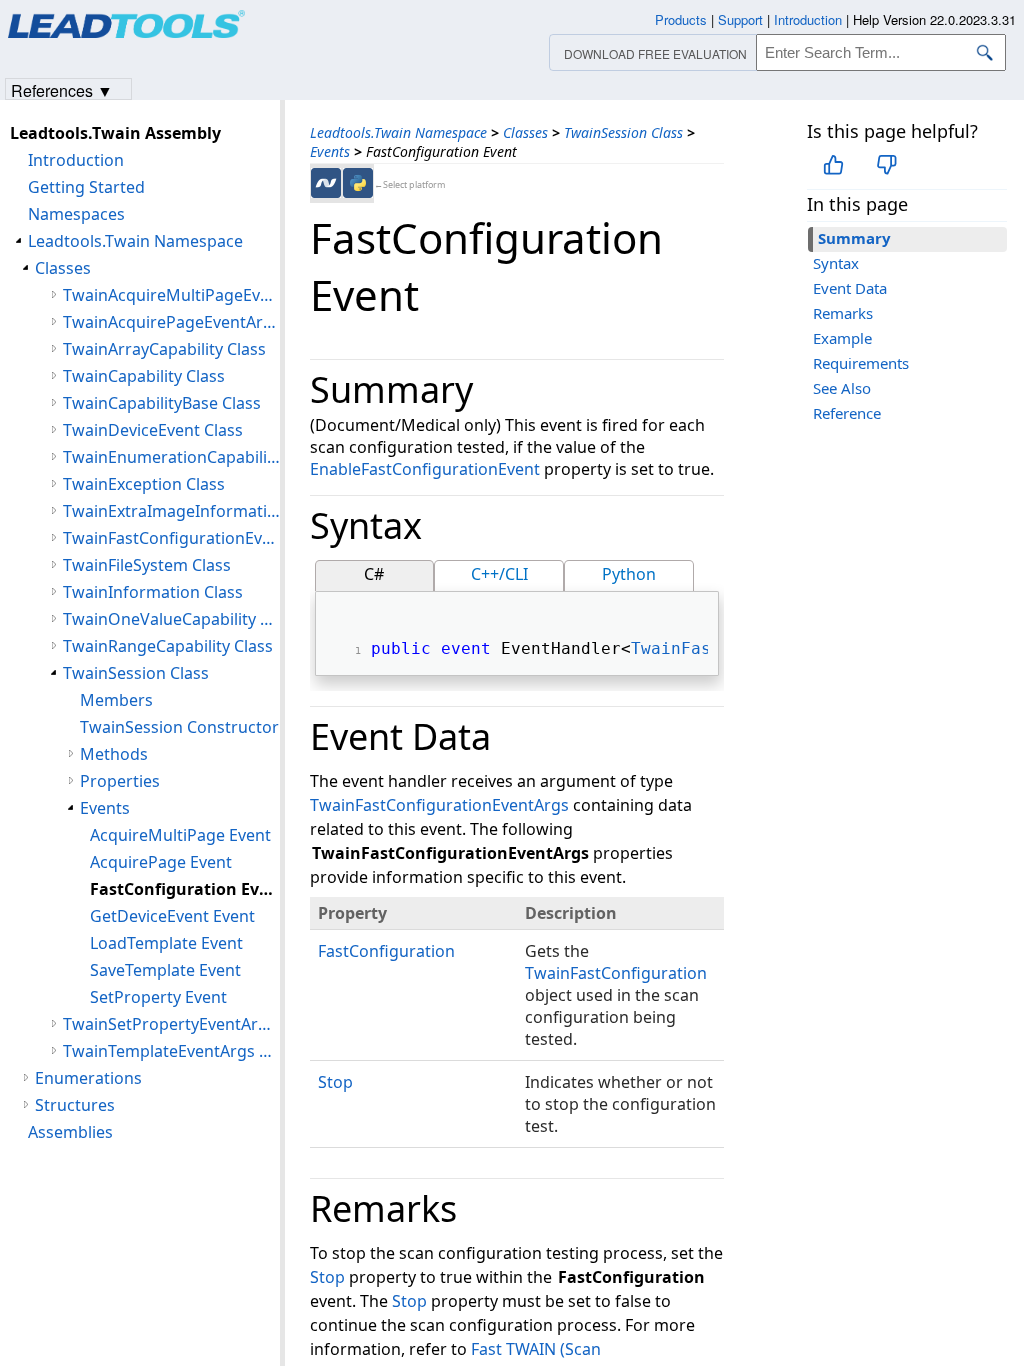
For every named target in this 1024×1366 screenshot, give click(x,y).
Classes (525, 132)
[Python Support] (358, 183)
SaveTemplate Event (165, 970)
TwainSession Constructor (179, 727)
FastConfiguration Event (185, 889)
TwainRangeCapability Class (168, 646)
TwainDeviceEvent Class (153, 430)
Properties (120, 781)
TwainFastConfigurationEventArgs (439, 805)
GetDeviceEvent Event (172, 916)
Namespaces (76, 214)
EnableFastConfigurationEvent (425, 469)
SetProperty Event (158, 997)
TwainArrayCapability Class (164, 349)
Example (842, 338)
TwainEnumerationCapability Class (171, 457)
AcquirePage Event (161, 862)
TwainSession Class (623, 132)
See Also (842, 388)
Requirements (861, 363)
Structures (75, 1105)
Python (629, 574)
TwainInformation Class (153, 592)
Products (681, 19)
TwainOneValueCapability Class (171, 619)
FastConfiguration (386, 951)
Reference (847, 413)
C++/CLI (499, 574)
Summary (854, 238)
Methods (114, 754)
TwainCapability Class (144, 376)
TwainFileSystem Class (147, 565)
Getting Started (86, 187)
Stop (335, 1082)
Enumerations (88, 1078)
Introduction (76, 160)
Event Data (850, 288)
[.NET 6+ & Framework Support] (326, 183)
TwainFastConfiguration (616, 973)
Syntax (836, 263)
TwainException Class (144, 484)
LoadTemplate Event (166, 943)
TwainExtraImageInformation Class (171, 511)
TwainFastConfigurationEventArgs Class (171, 538)
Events (330, 151)
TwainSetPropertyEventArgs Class (171, 1024)
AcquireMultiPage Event (180, 835)
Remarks (843, 313)
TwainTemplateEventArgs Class (171, 1051)
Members (116, 700)
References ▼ (62, 89)
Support (740, 19)
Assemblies (70, 1132)
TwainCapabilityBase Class (162, 403)
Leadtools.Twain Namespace (398, 132)
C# (374, 574)
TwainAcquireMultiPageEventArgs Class (171, 295)
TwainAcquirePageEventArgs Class (171, 322)
